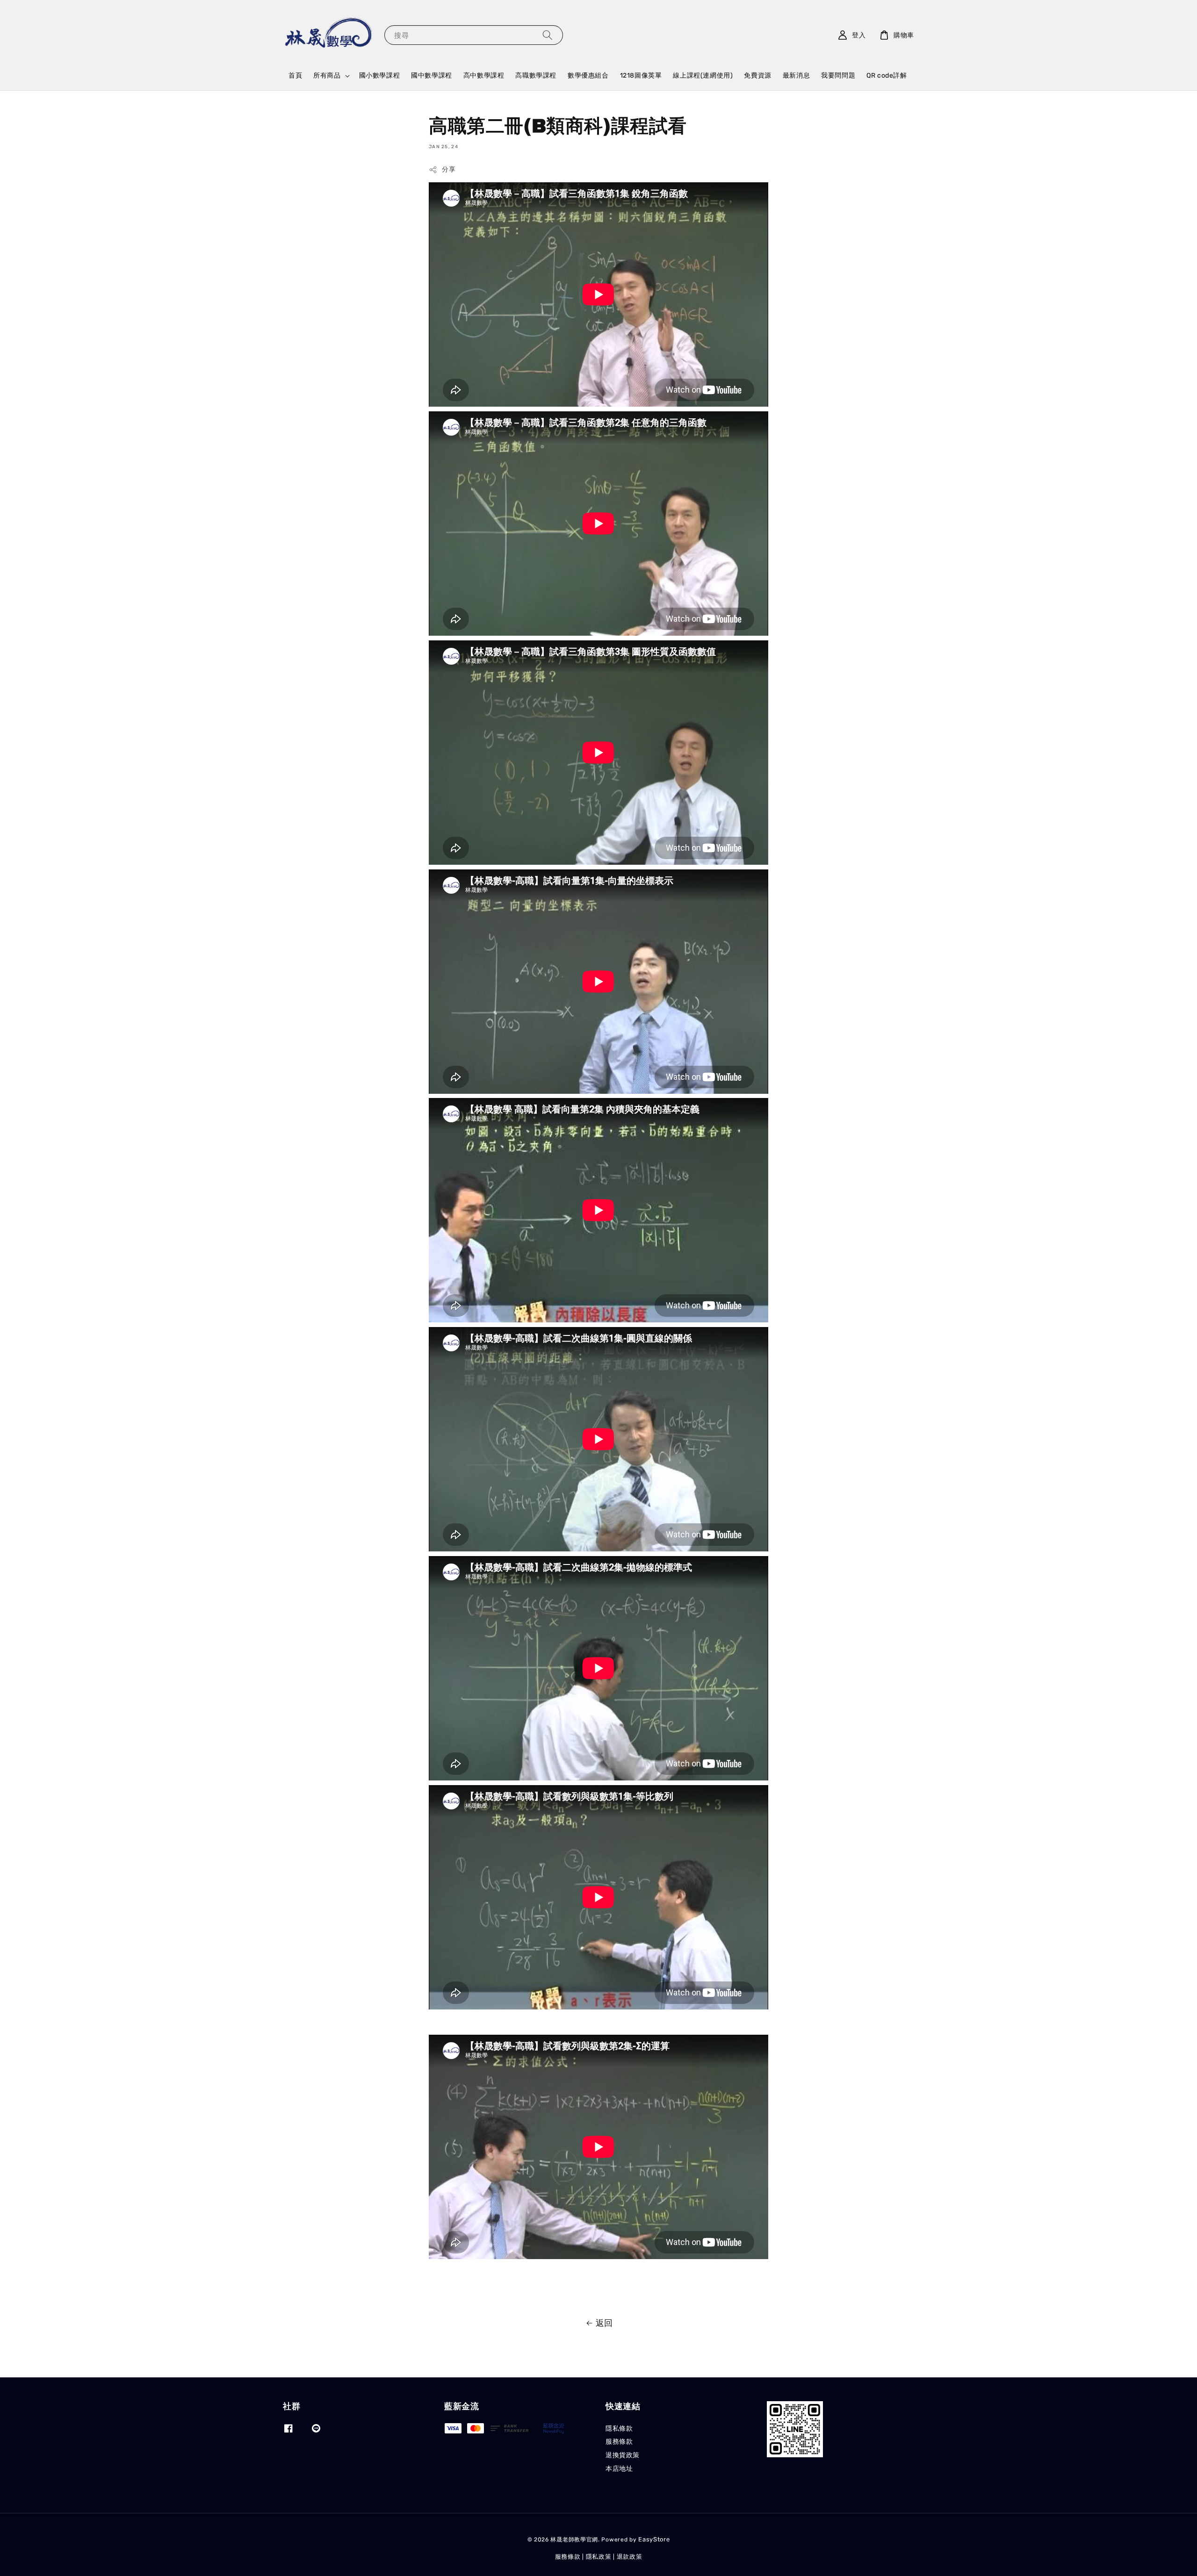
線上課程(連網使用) (703, 75)
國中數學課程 (432, 75)
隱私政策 (599, 2557)
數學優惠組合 (588, 75)
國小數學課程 (380, 75)
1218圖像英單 (641, 75)
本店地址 (619, 2469)
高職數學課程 (536, 75)
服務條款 (619, 2442)
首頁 (295, 75)
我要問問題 (838, 75)
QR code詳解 (887, 75)
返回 (604, 2323)
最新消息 (796, 75)
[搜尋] (548, 35)
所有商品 (327, 75)
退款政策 (630, 2557)
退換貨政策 (623, 2455)
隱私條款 (619, 2429)
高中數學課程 (484, 75)
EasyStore (654, 2539)
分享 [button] (449, 169)
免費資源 (757, 75)
